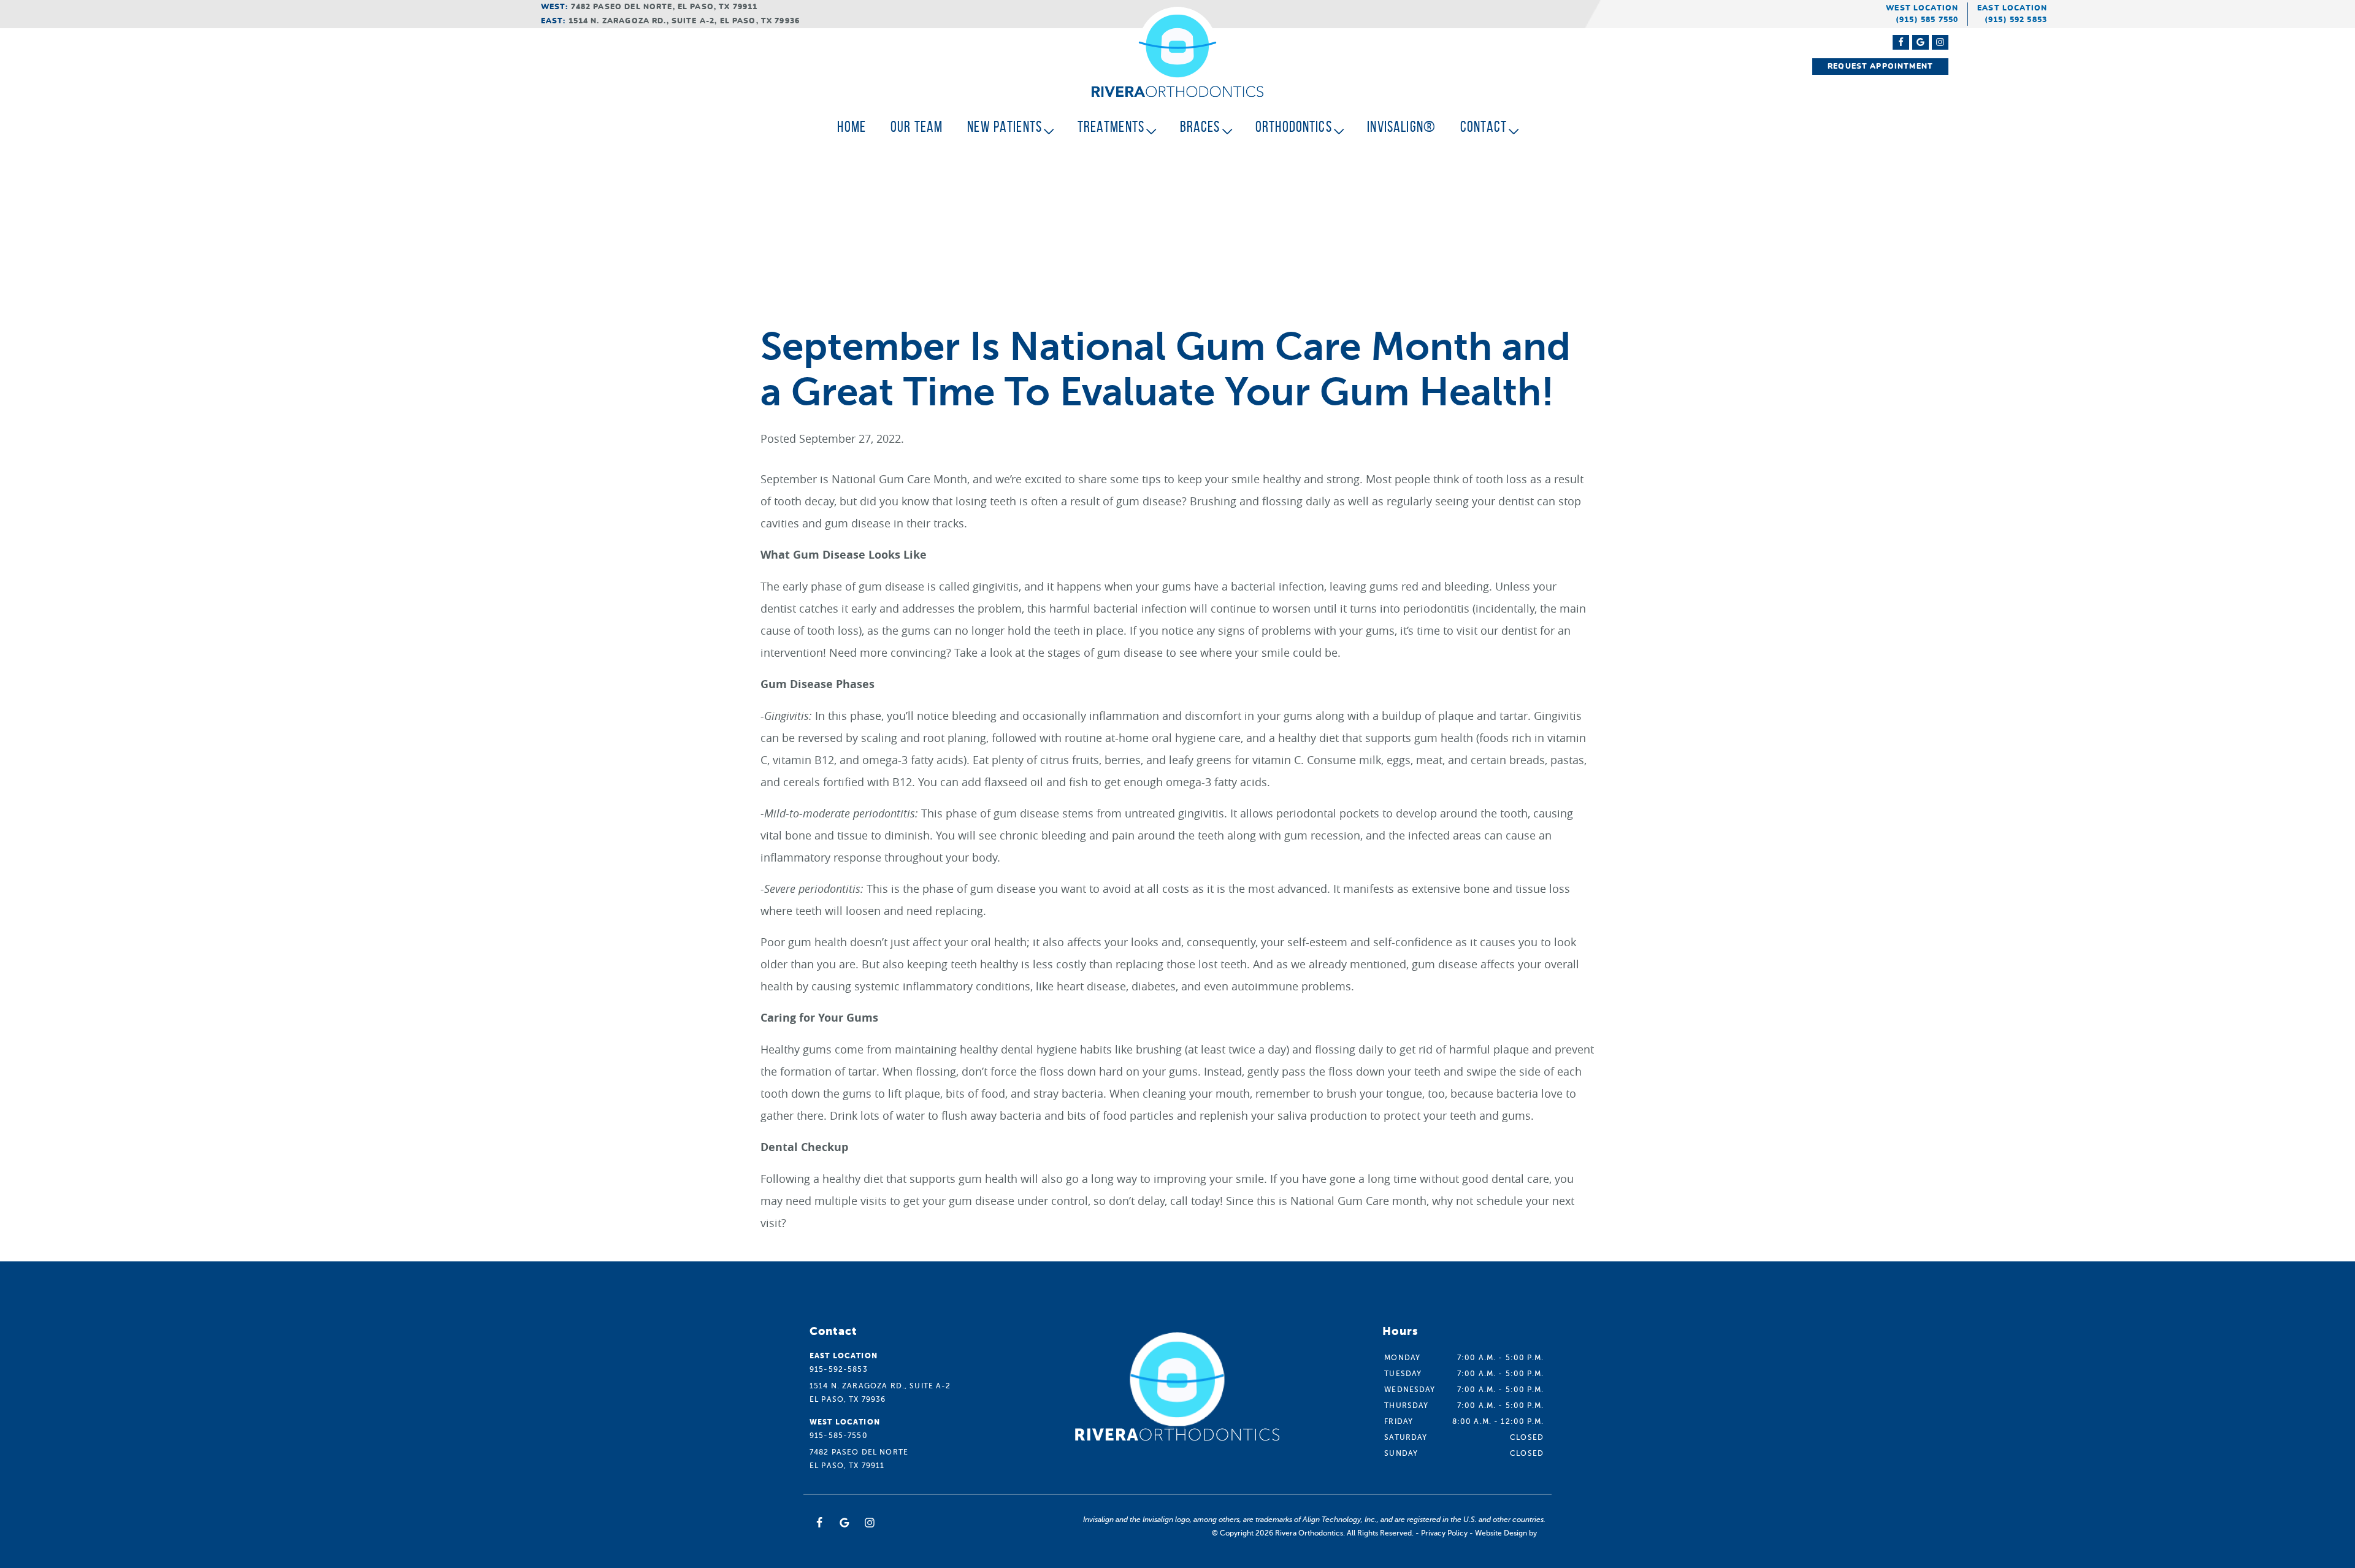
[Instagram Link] (1940, 42)
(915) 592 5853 (2016, 20)
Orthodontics (1294, 127)
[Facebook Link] (1901, 42)
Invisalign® (1401, 127)
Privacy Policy (1444, 1533)
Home (852, 127)
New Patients (1005, 127)
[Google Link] (844, 1523)
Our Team (917, 127)
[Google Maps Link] (1920, 42)
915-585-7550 (839, 1436)
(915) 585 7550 (1927, 20)
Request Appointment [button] (1880, 66)
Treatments (1111, 127)
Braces (1200, 127)
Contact (1484, 127)
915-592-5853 (839, 1369)
